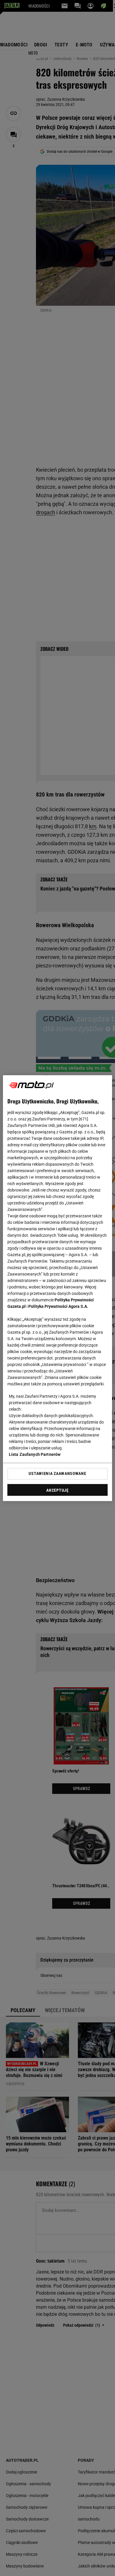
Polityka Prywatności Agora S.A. (58, 1306)
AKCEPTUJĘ (57, 1490)
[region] (58, 1288)
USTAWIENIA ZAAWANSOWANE (57, 1473)
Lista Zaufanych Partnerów (35, 1454)
